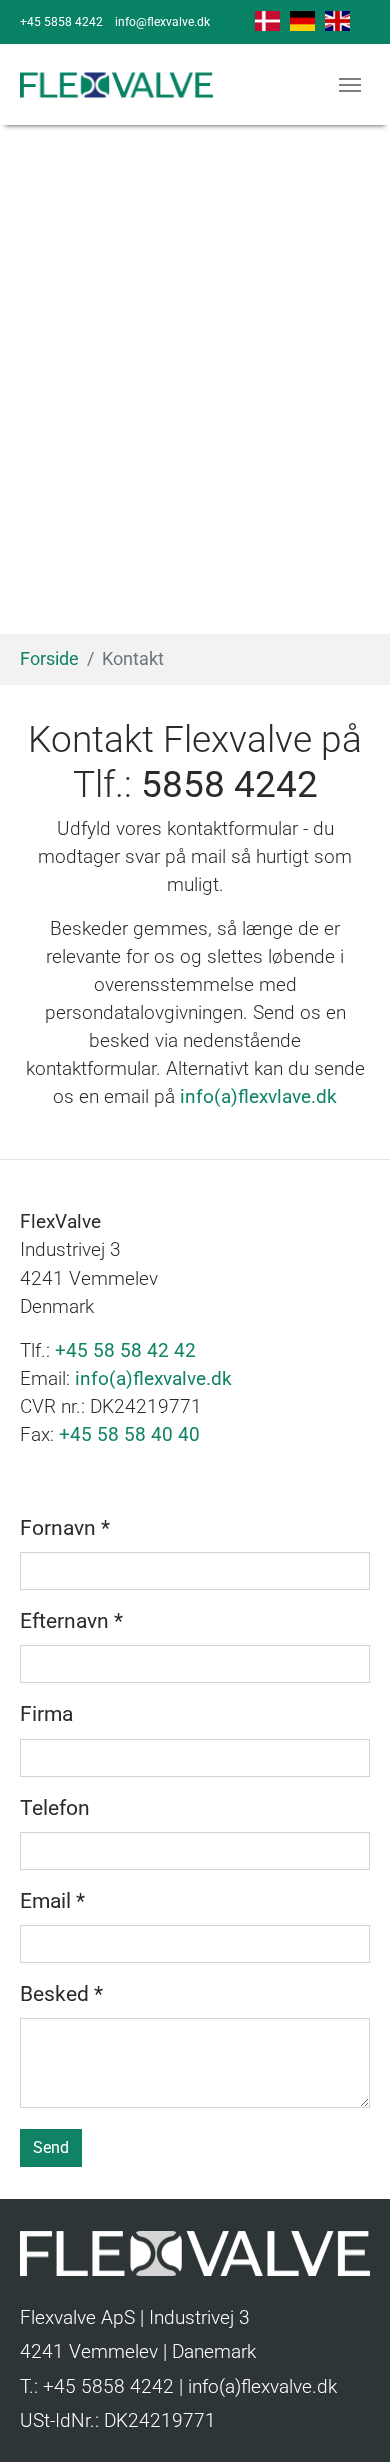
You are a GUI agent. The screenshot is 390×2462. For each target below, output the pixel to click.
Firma (46, 1714)
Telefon (55, 1808)
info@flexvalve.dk (162, 22)
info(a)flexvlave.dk (258, 1097)
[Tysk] (302, 20)
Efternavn (71, 1621)
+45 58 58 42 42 (125, 1351)
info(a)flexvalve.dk (153, 1379)
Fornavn (65, 1528)
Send (51, 2147)
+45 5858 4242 (61, 22)
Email (52, 1901)
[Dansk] (267, 20)
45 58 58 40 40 (135, 1435)
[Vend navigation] (350, 85)
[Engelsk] (337, 20)
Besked (61, 1994)
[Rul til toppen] (339, 2411)
